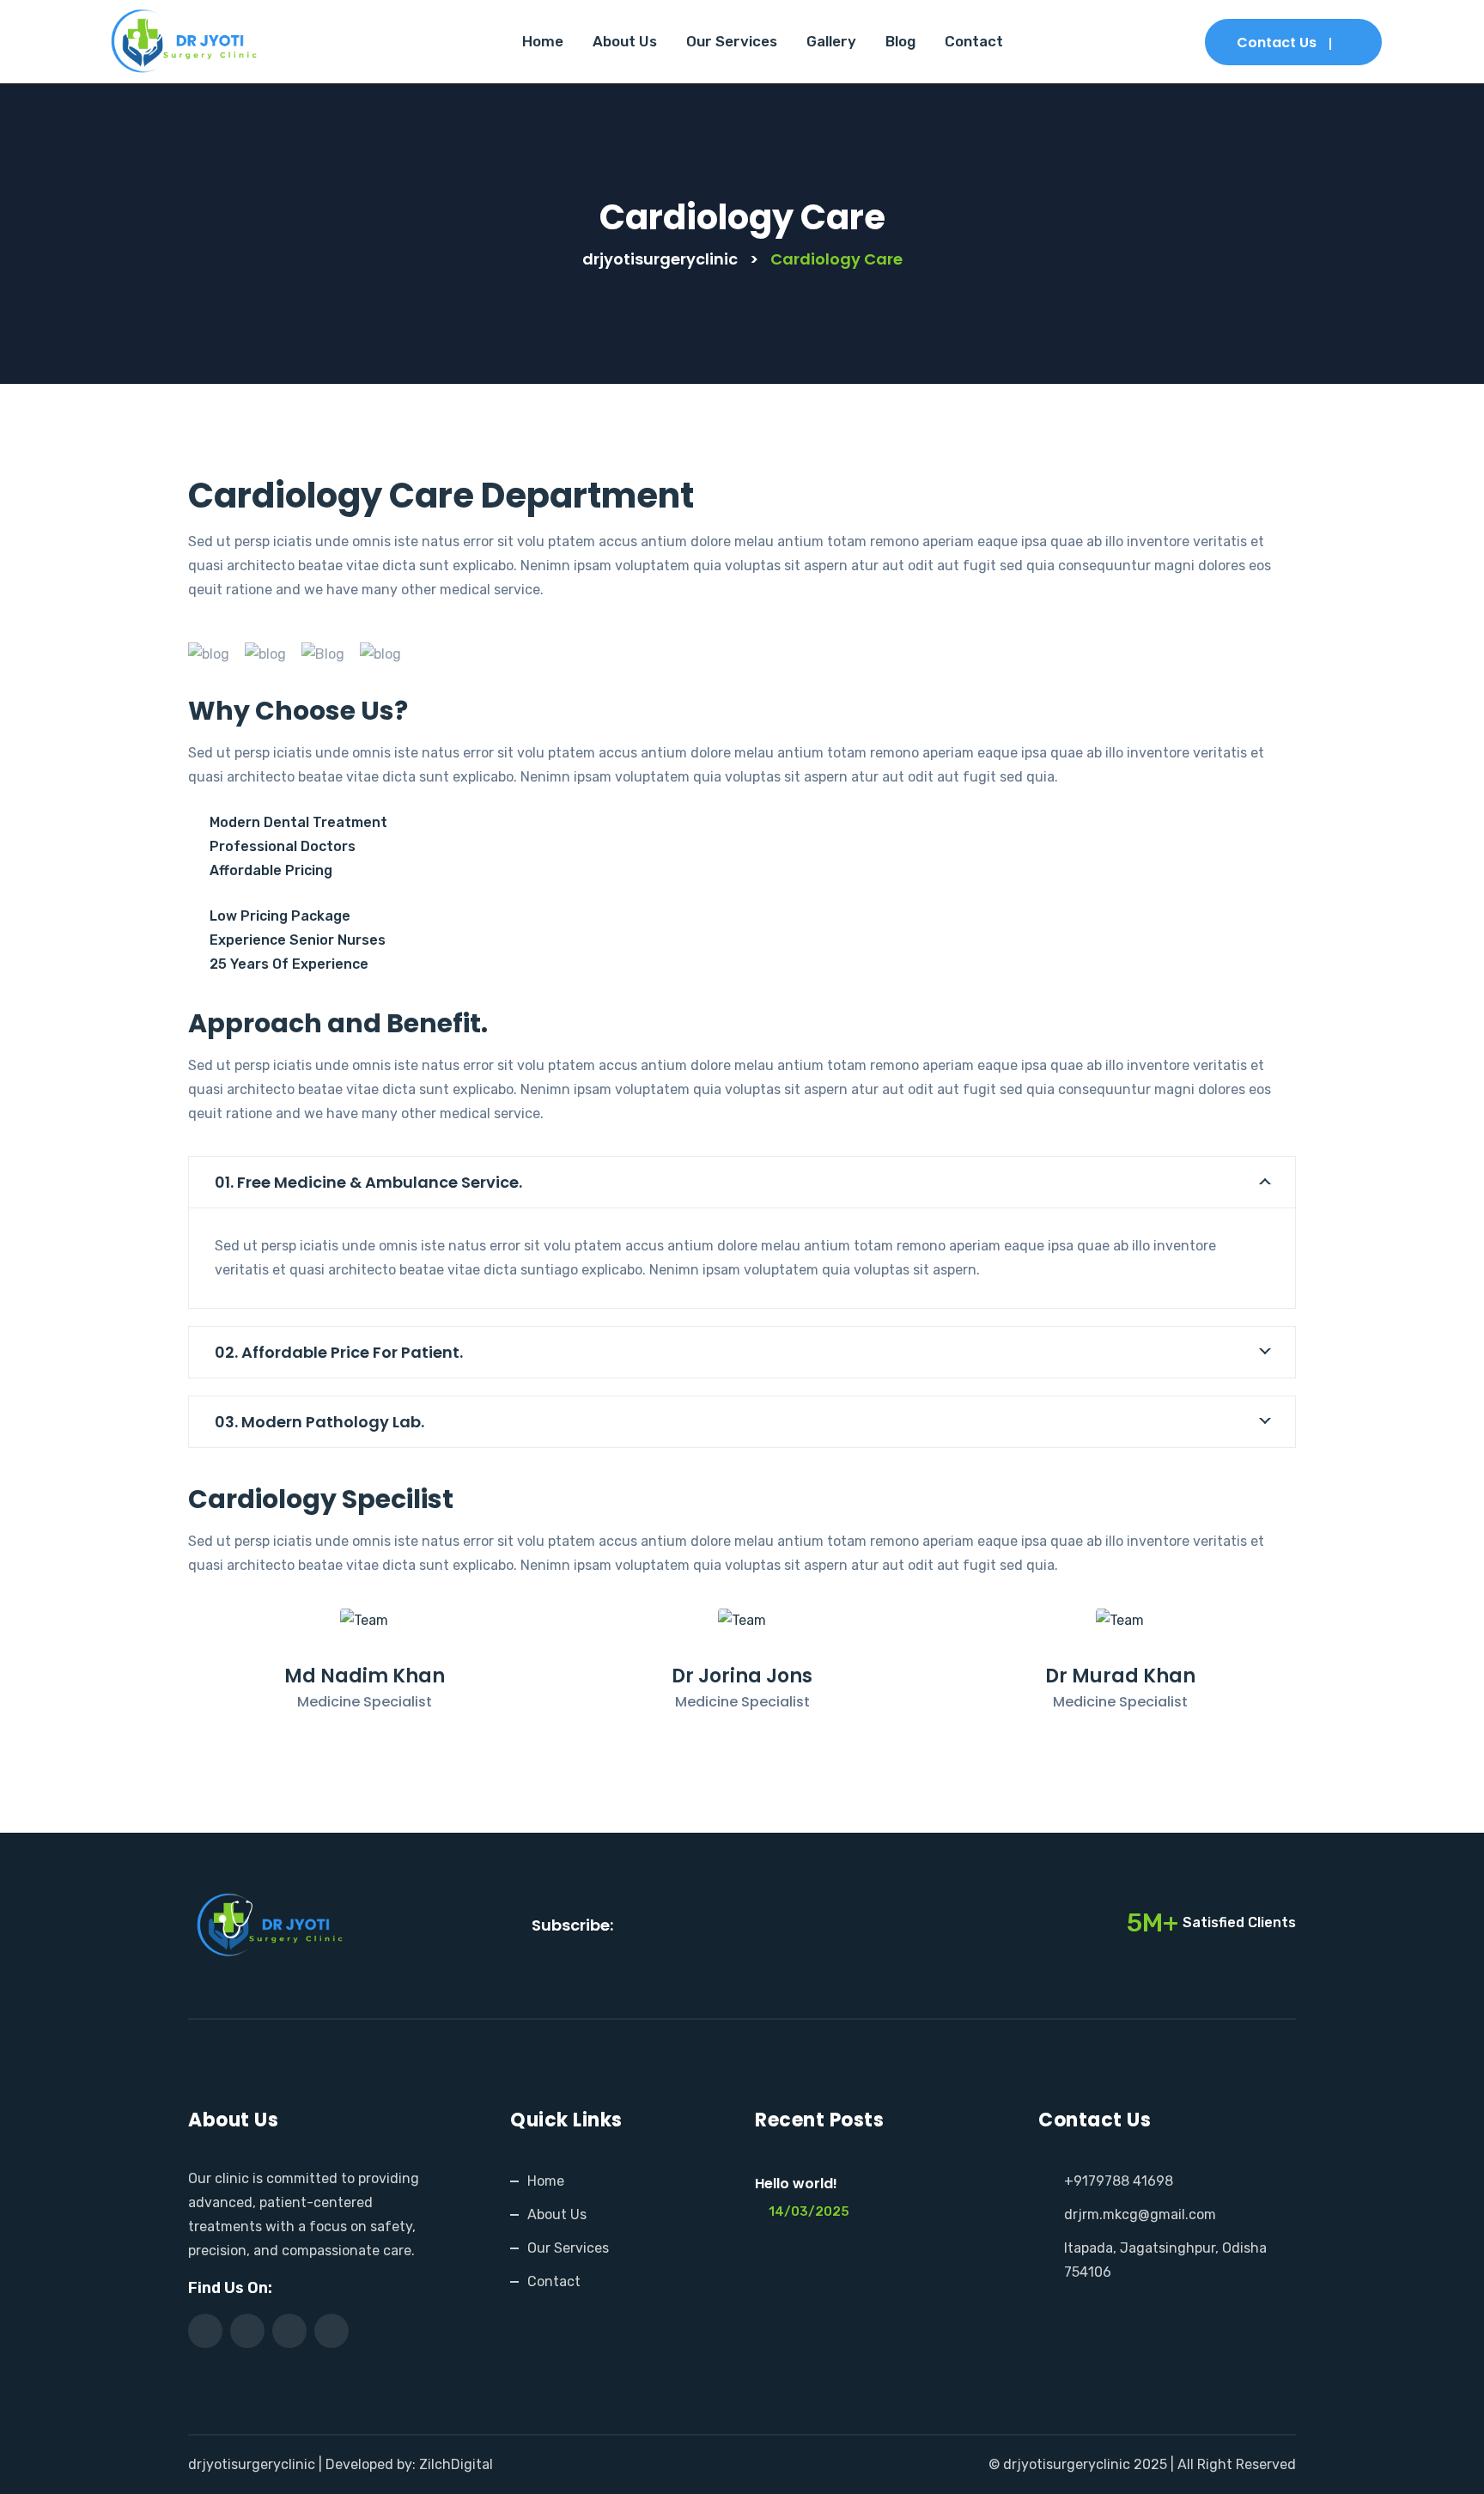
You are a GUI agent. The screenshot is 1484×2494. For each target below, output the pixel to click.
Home (543, 41)
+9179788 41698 (1119, 2181)
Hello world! (796, 2184)
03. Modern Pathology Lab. (319, 1422)
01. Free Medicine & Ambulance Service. (368, 1182)
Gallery (831, 41)
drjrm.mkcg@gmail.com (1140, 2214)
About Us (625, 41)
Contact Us (1277, 43)
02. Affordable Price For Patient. (339, 1352)
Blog (900, 41)
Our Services (732, 41)
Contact (974, 41)
